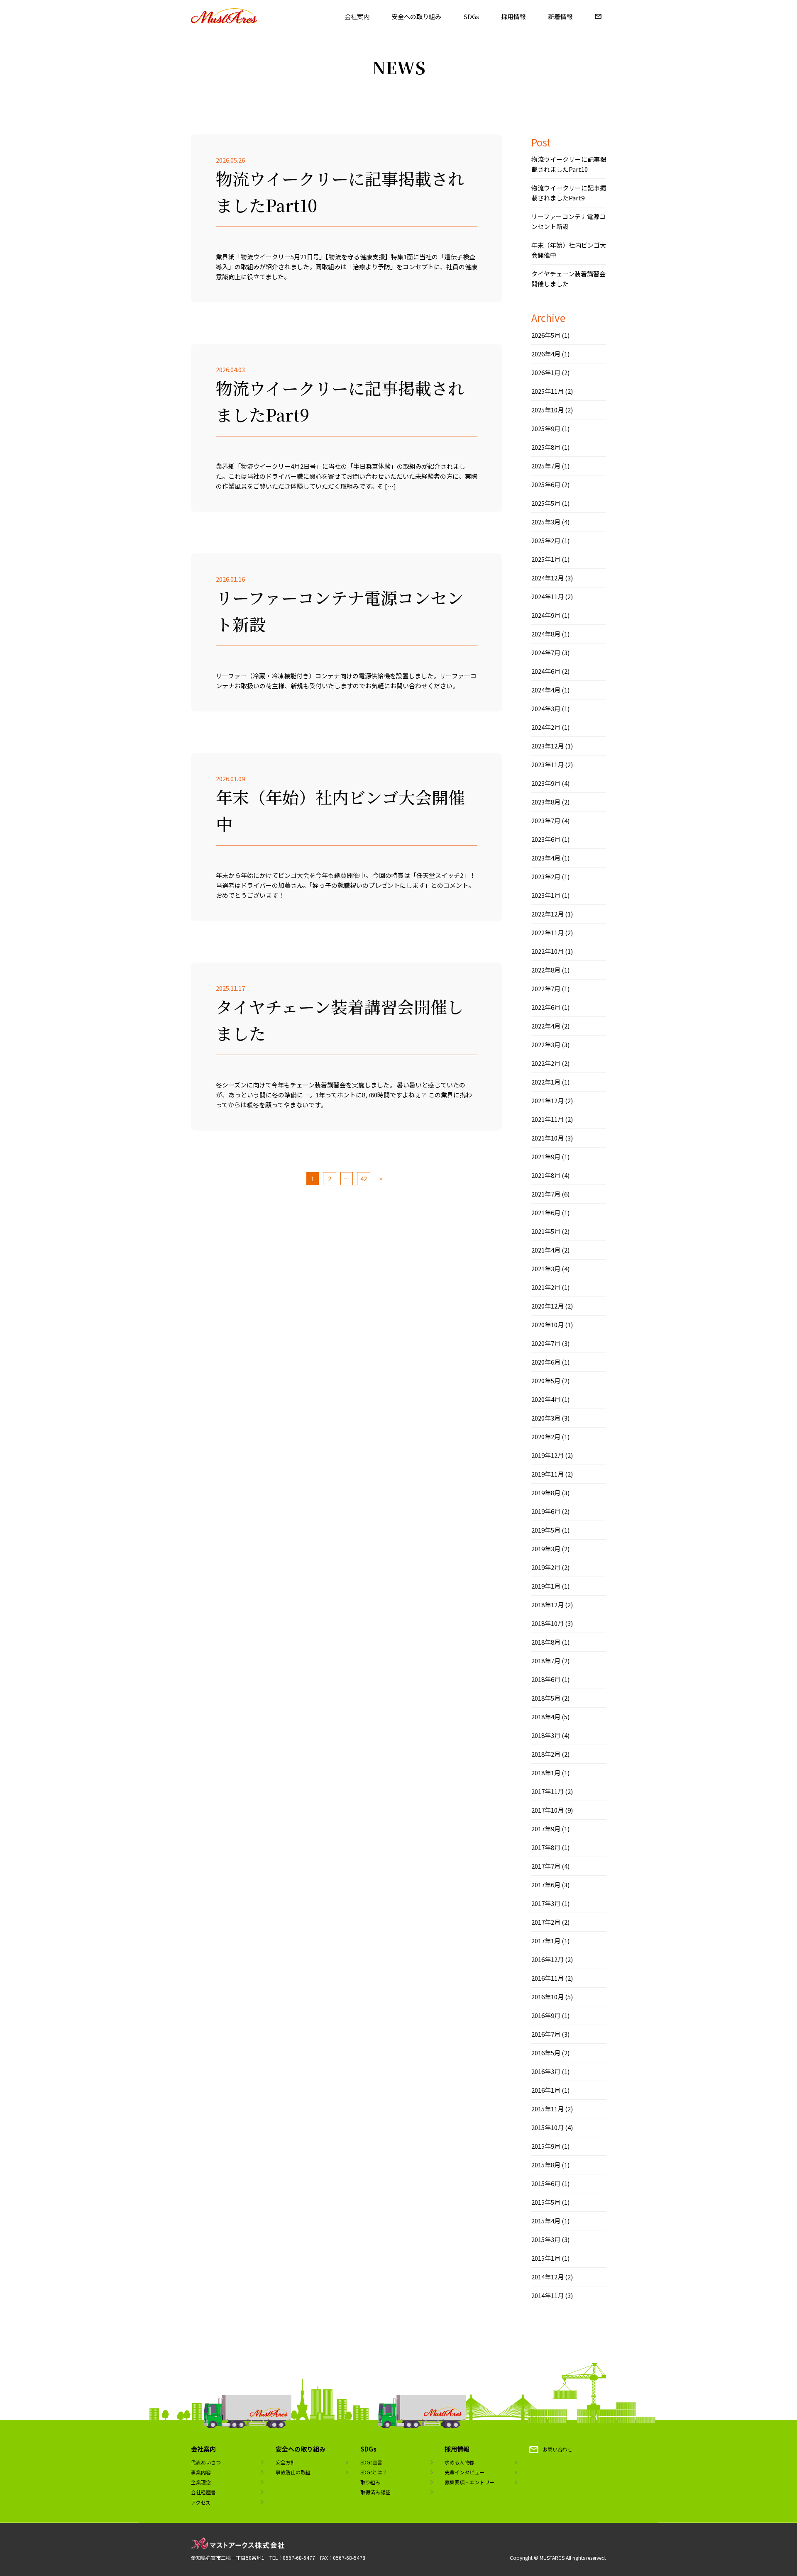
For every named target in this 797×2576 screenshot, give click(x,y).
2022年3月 (546, 1044)
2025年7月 (546, 466)
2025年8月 (546, 447)
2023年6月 (546, 839)
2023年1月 (546, 895)
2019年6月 (546, 1511)
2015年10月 (548, 2127)
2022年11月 (548, 932)
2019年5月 (546, 1530)
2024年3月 (546, 708)
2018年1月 (546, 1773)
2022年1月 (546, 1082)
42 (364, 1178)
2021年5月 (546, 1231)
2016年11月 (548, 1978)
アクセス (201, 2502)
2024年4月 (546, 690)
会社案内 (357, 16)
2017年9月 (546, 1829)
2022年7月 (546, 988)
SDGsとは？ (374, 2472)
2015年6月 (546, 2183)
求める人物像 (460, 2462)
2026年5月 (546, 335)
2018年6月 (546, 1679)
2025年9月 (546, 428)
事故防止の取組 (293, 2472)
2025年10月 (548, 410)
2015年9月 (546, 2146)
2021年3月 (546, 1269)
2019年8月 (546, 1493)
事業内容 (201, 2472)
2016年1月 (546, 2090)
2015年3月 (546, 2239)
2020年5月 (546, 1381)
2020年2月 (546, 1437)
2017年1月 (546, 1941)
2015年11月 (548, 2109)
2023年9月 (546, 783)
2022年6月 (546, 1007)
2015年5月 (546, 2202)
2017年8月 (546, 1847)
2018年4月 (546, 1717)
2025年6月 (546, 484)
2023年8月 (546, 802)
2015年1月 (546, 2258)
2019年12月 (548, 1455)
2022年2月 (546, 1063)
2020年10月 (548, 1325)
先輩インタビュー (465, 2472)
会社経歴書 (203, 2492)
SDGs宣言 (371, 2462)
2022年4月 (546, 1026)
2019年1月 (546, 1586)
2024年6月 (546, 671)
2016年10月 (548, 1997)
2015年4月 (546, 2221)
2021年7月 (546, 1194)
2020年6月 (546, 1362)
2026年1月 (546, 372)
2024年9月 (546, 615)
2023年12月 (548, 746)
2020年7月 (546, 1343)
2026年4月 (546, 354)
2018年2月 (546, 1754)
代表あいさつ (206, 2462)
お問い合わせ (557, 2449)
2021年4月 (546, 1250)
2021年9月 (546, 1156)
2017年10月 (548, 1810)
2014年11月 (548, 2295)
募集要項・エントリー (469, 2482)
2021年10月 (548, 1138)
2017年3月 (546, 1903)
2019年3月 (546, 1549)
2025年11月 (548, 391)
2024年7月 (546, 652)
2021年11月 (548, 1119)
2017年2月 (546, 1922)
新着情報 (560, 16)
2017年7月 (546, 1866)
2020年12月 (548, 1306)
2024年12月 (548, 578)
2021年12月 (548, 1100)
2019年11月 (548, 1474)
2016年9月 (546, 2015)
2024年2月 (546, 727)
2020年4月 (546, 1399)
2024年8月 (546, 634)
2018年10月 (548, 1623)
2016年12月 (548, 1959)
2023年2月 (546, 876)
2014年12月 (548, 2277)
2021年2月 (546, 1287)
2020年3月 (546, 1418)
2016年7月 (546, 2034)
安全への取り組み (416, 16)
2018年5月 (546, 1698)
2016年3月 (546, 2071)
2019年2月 (546, 1567)
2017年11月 (548, 1791)
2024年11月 (548, 596)
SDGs (471, 16)
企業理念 (201, 2482)
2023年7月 (546, 820)
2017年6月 (546, 1885)
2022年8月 (546, 970)
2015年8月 (546, 2165)
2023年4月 (546, 858)
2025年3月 (546, 522)
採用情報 (513, 16)
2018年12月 (548, 1605)
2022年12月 (548, 914)
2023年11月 (548, 764)
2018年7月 (546, 1661)
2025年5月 (546, 503)
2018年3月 (546, 1735)
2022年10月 (548, 951)
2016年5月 (546, 2053)
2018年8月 (546, 1642)
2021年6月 (546, 1212)
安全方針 (286, 2462)
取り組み (370, 2482)
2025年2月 (546, 540)
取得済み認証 (375, 2492)
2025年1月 (546, 559)
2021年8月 (546, 1175)
